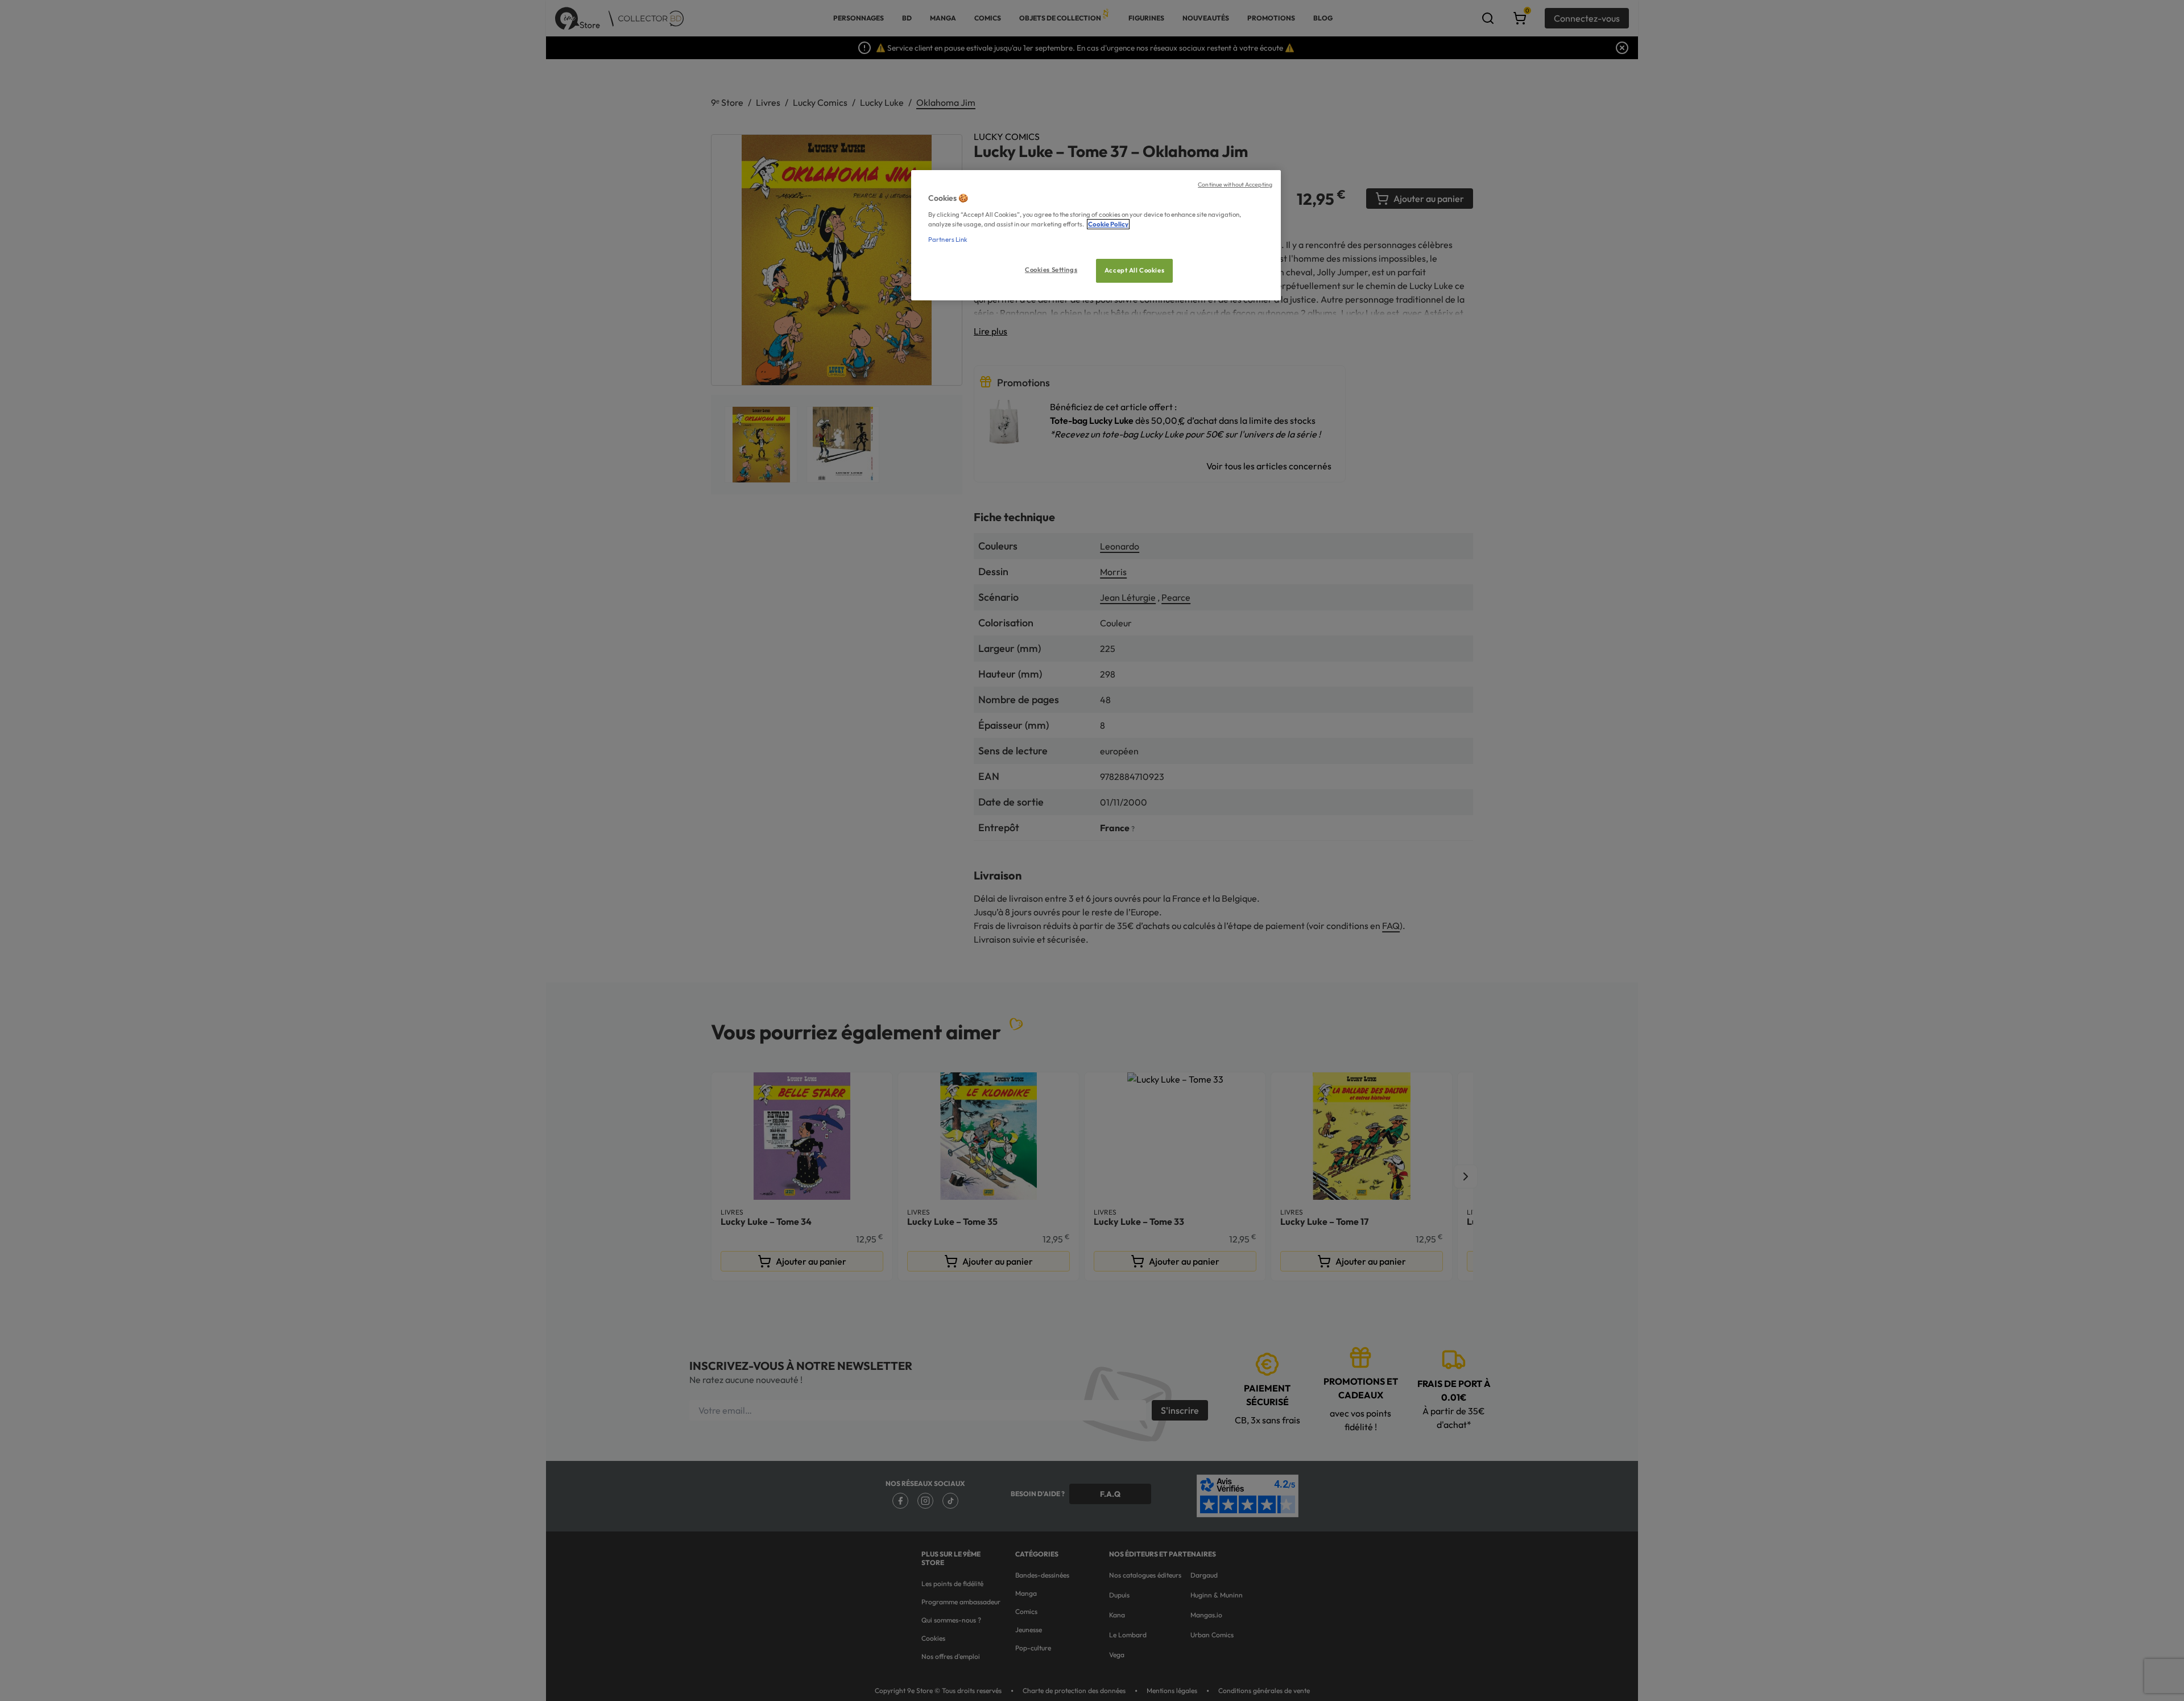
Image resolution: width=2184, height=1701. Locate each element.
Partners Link (948, 240)
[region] (1096, 235)
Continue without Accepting (1235, 184)
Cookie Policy (1108, 224)
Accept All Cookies (1134, 270)
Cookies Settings (1051, 270)
